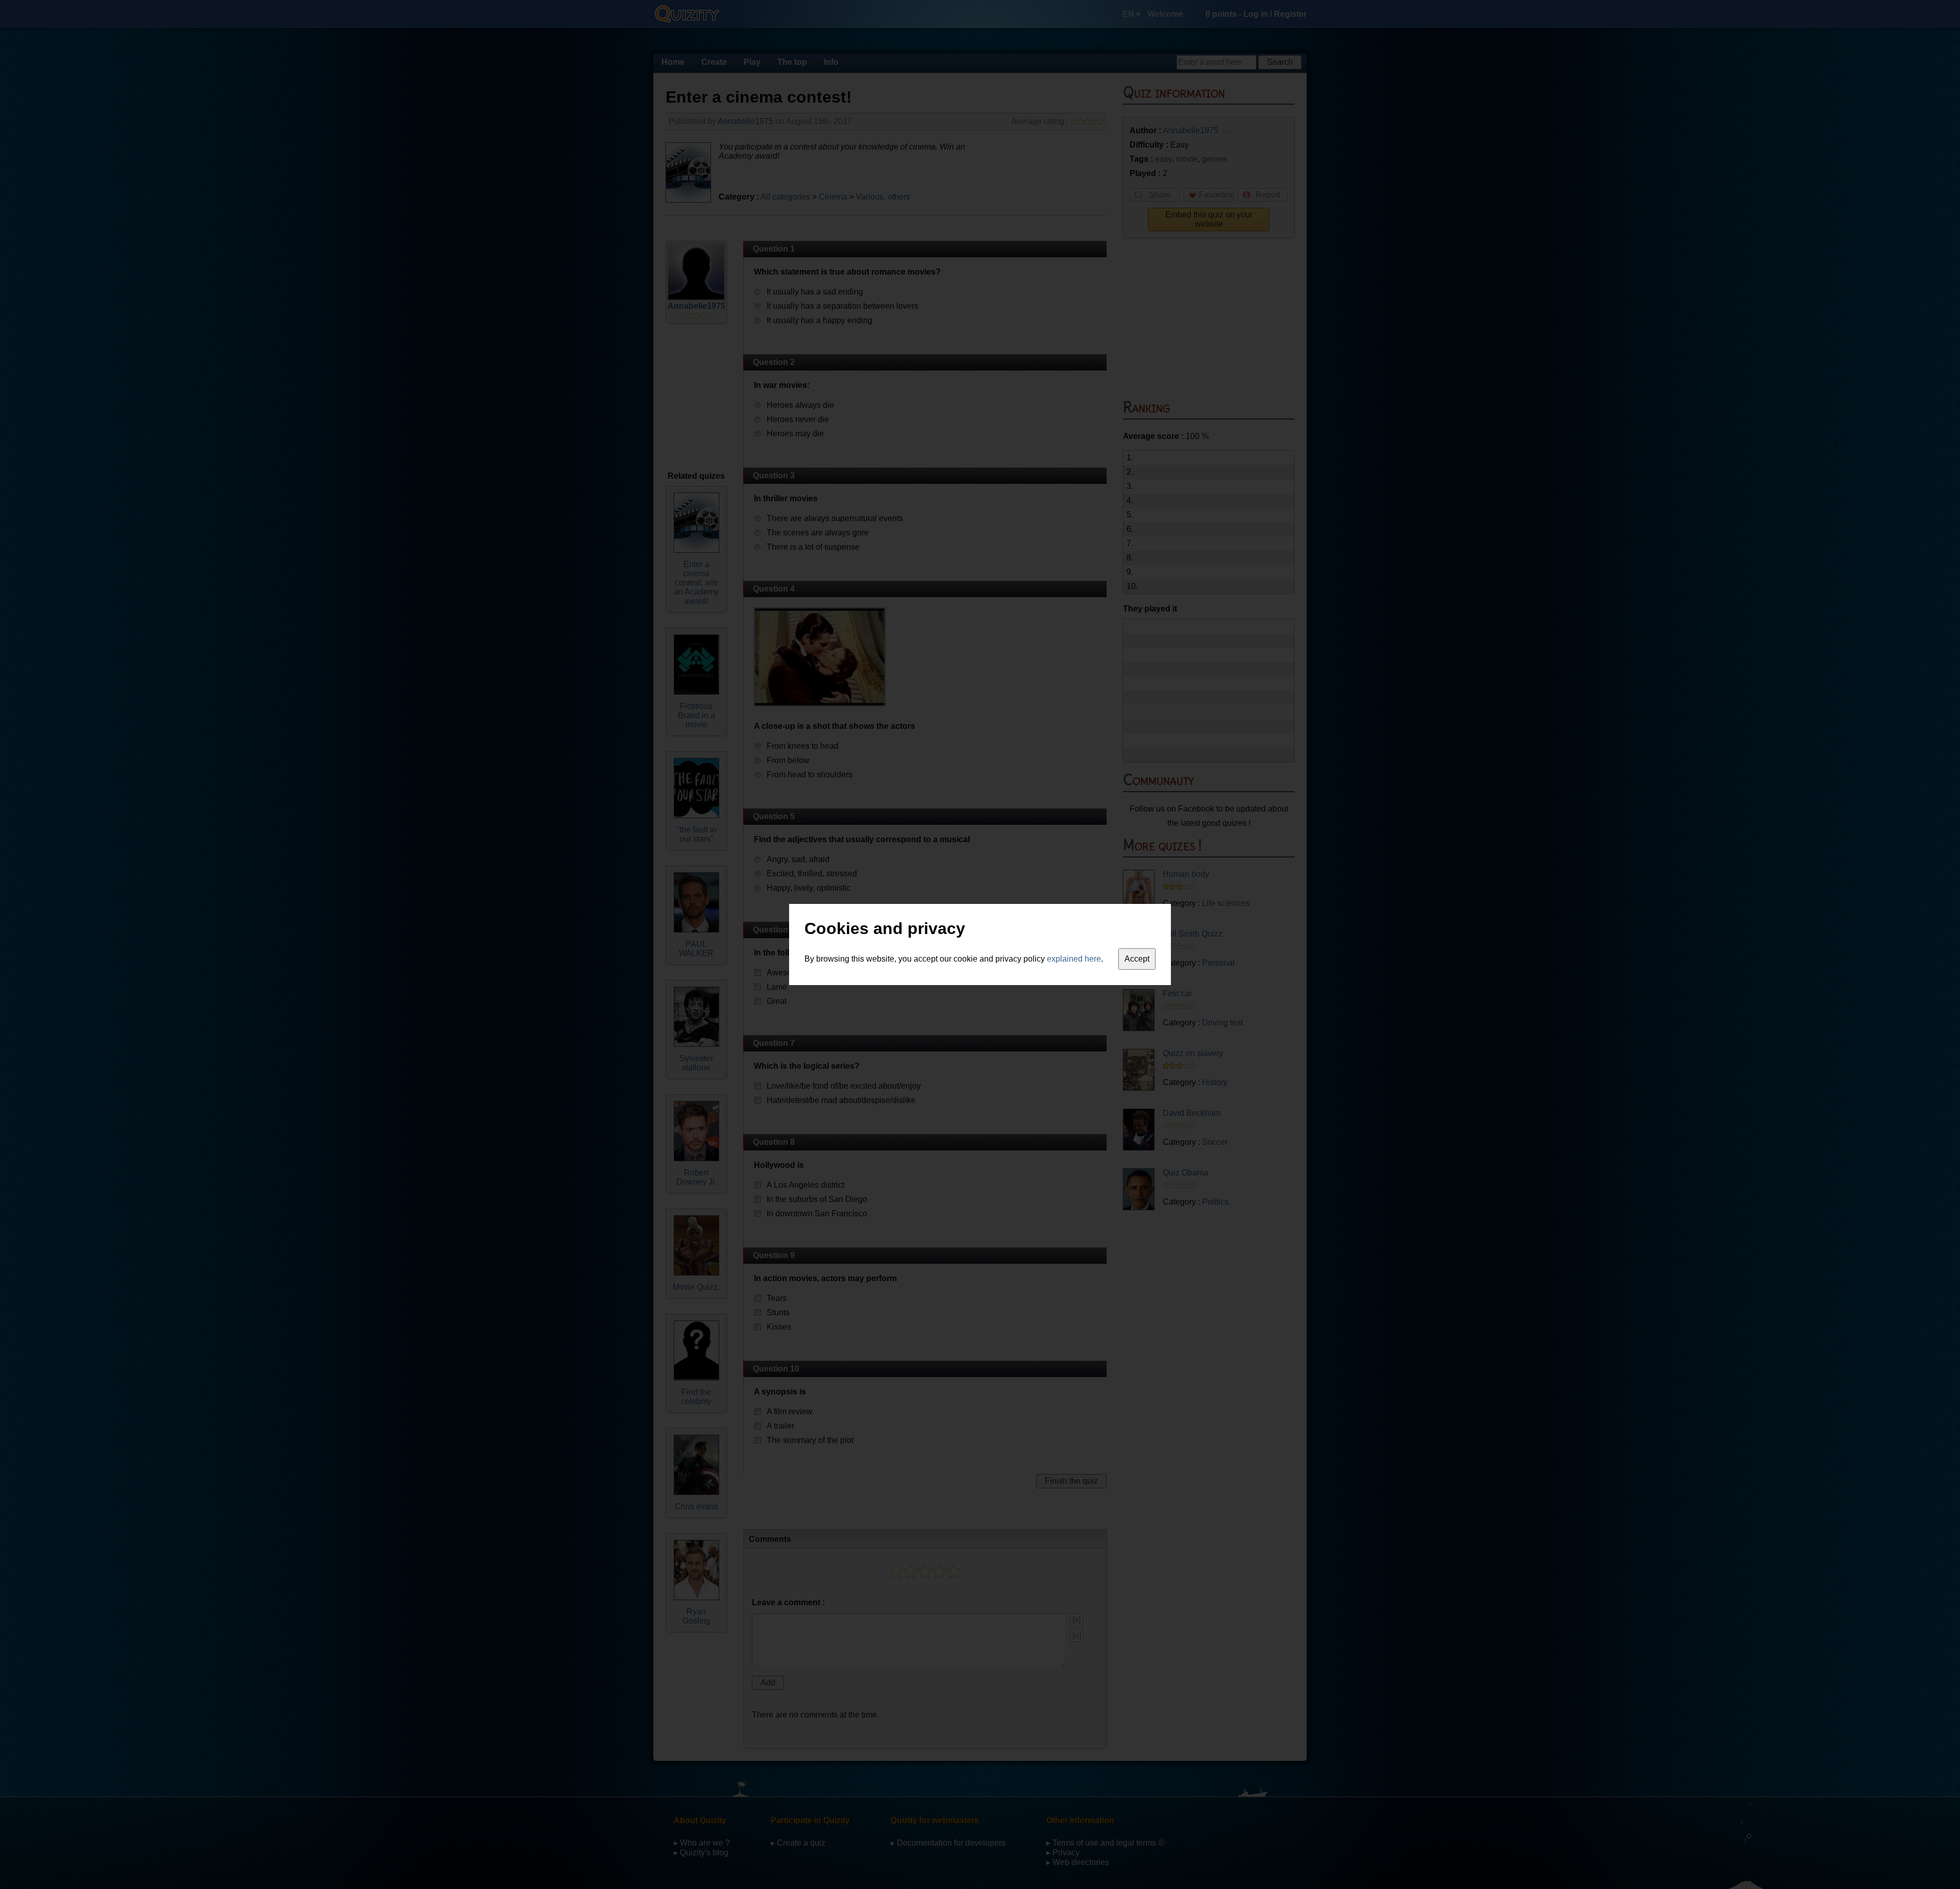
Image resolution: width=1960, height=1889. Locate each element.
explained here (1074, 959)
